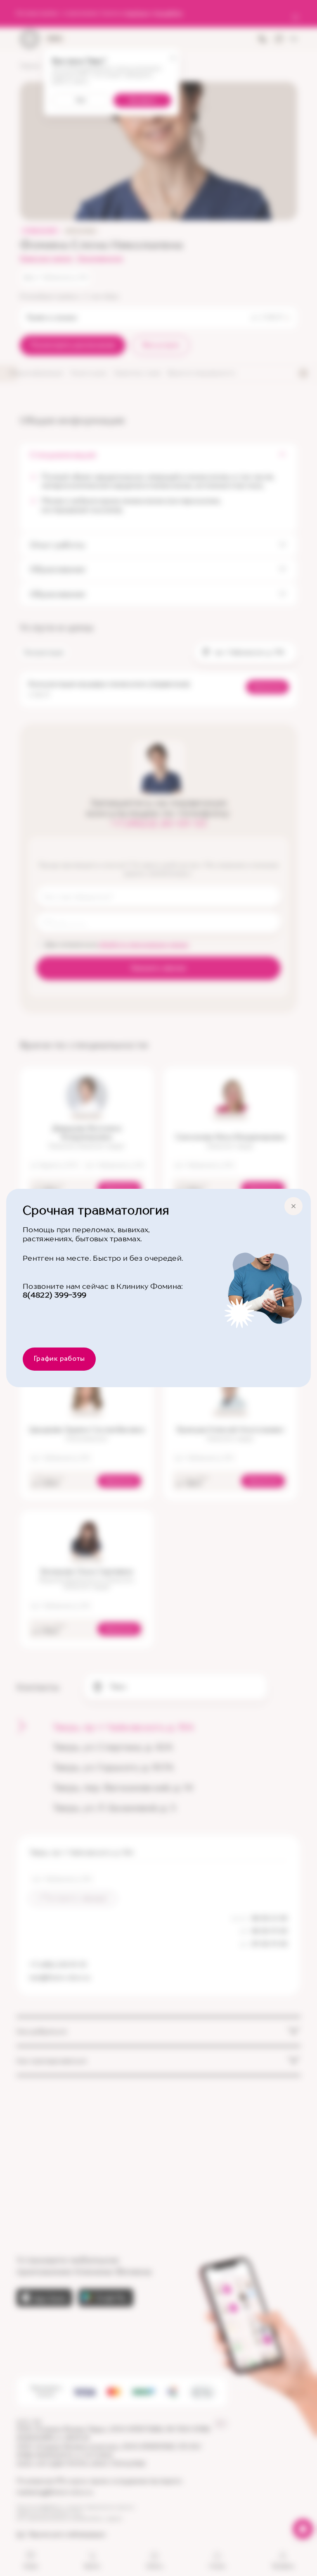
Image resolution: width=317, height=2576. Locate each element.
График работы (59, 1359)
